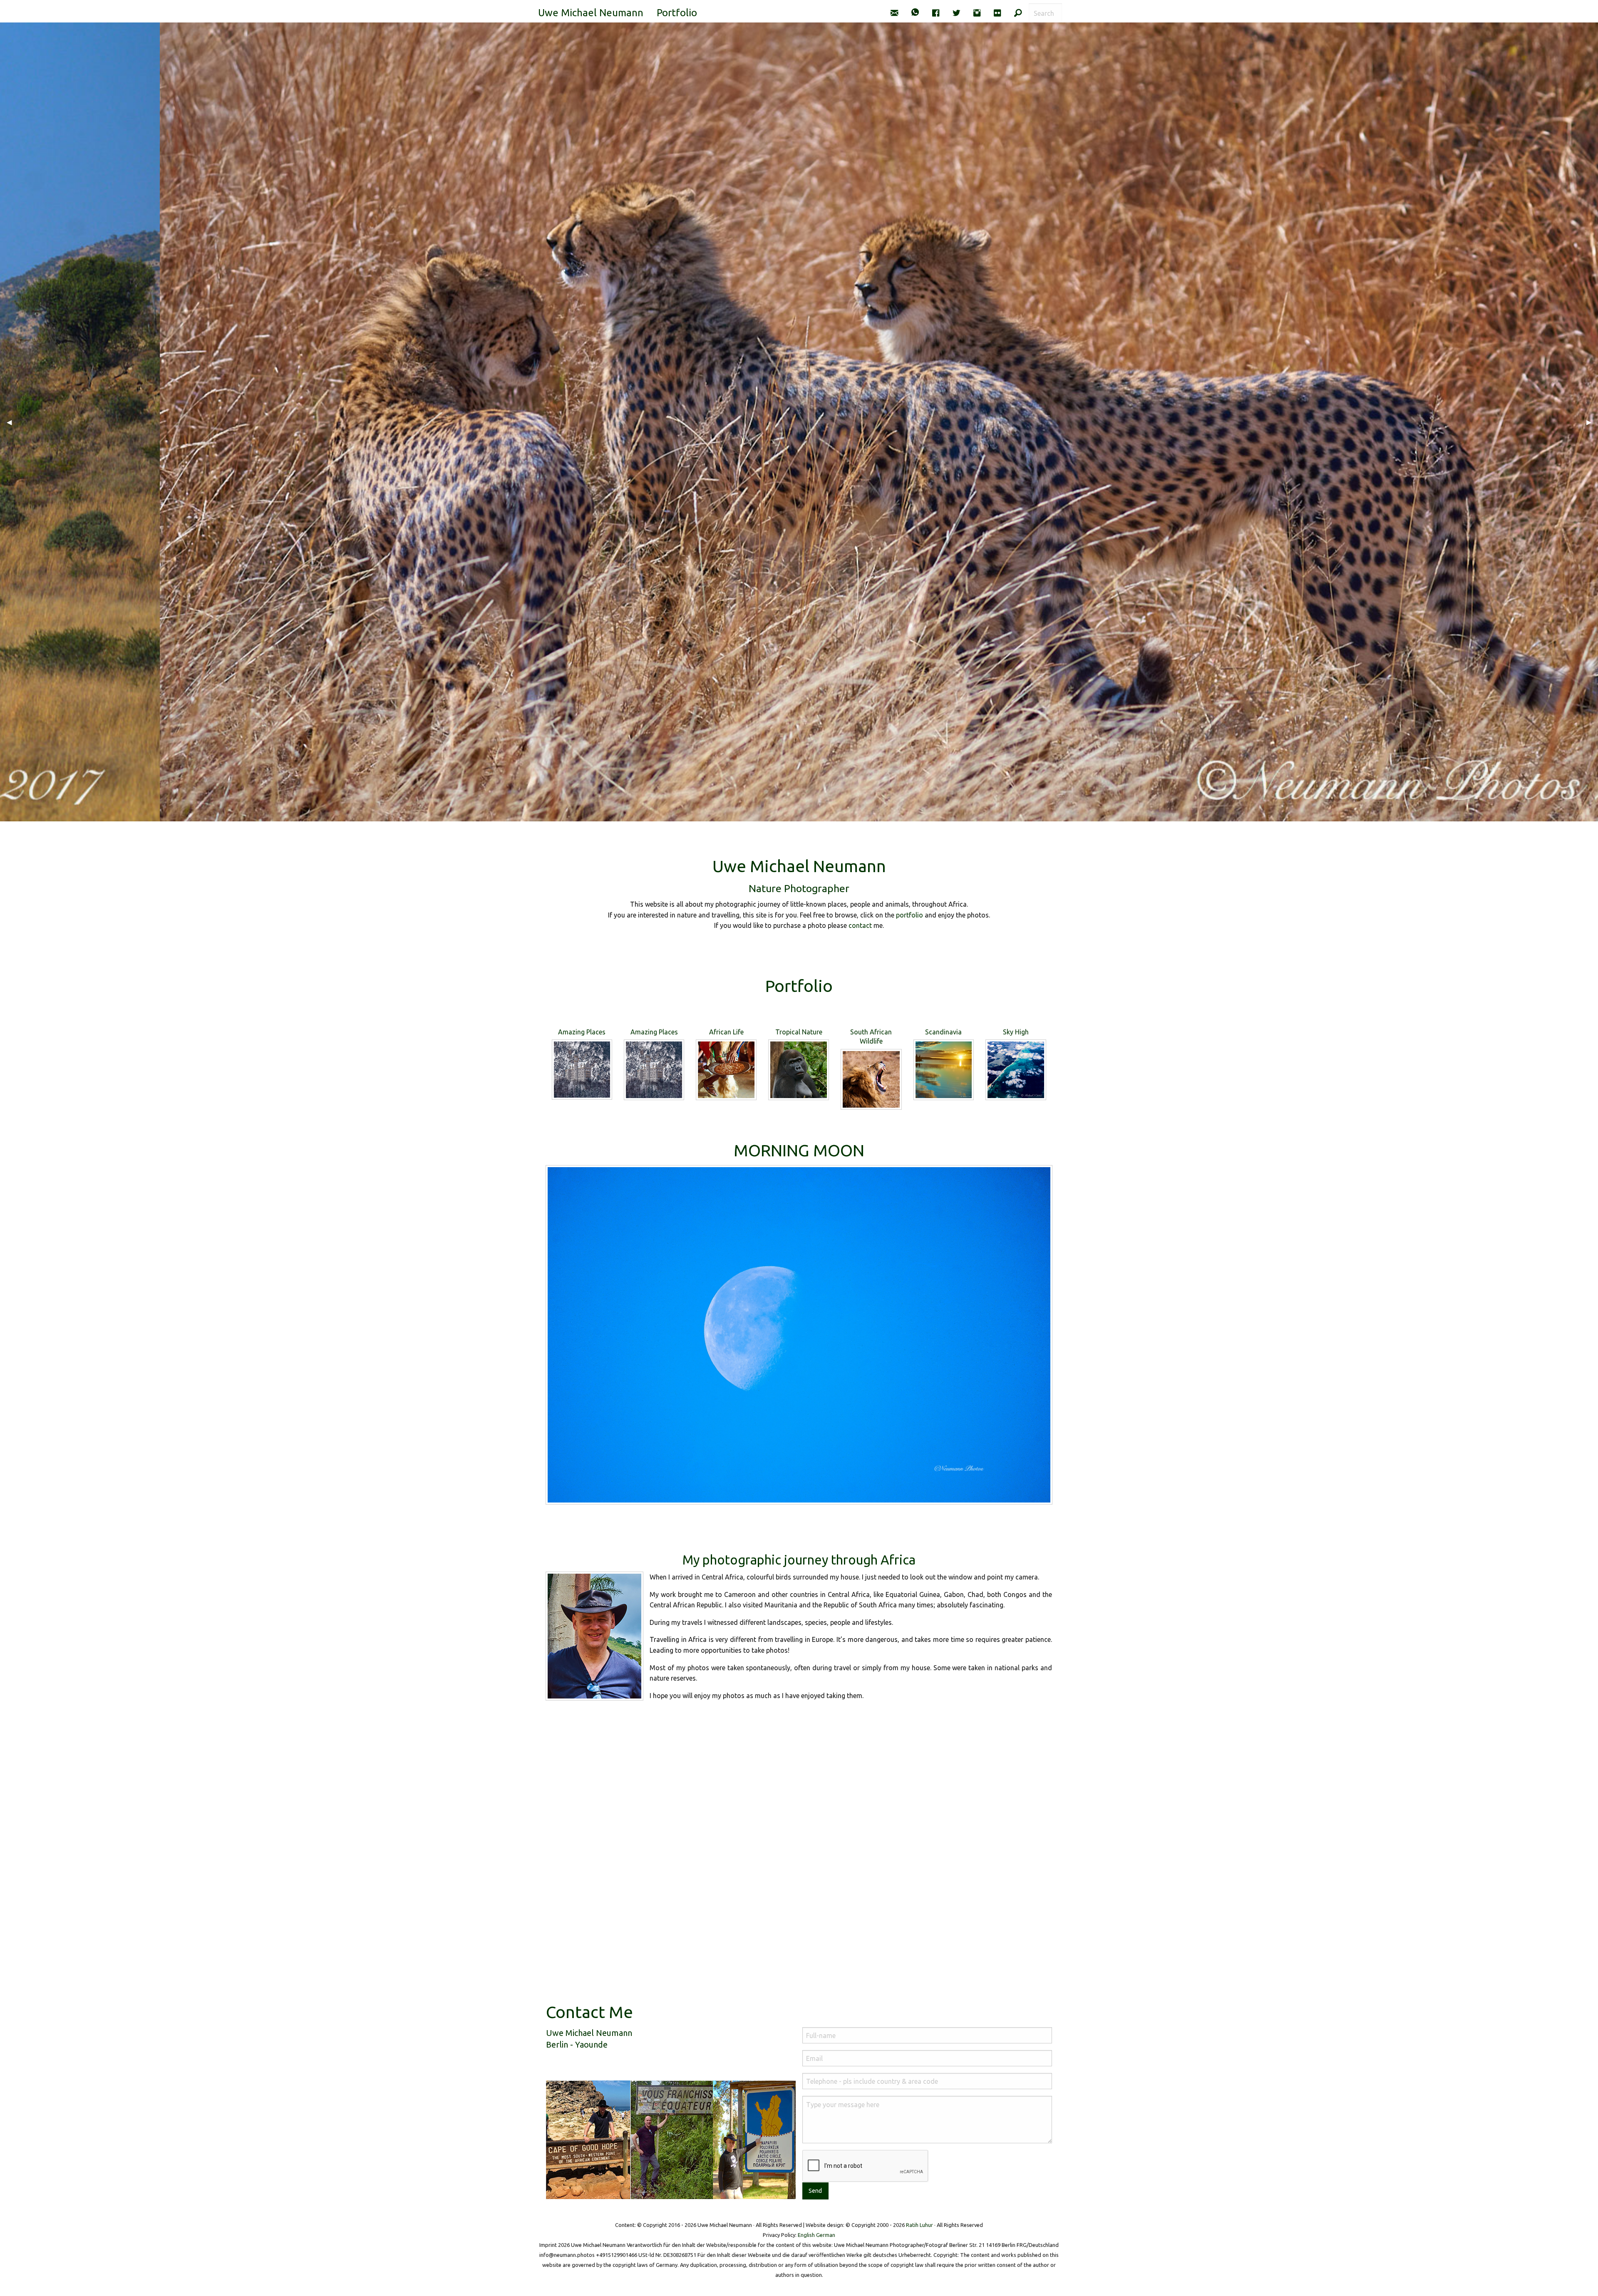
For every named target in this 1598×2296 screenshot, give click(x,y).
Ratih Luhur (919, 2225)
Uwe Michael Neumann (591, 13)
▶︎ (1592, 422)
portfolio (909, 915)
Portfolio (677, 13)
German (826, 2235)
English (806, 2235)
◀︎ (12, 422)
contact (860, 925)
